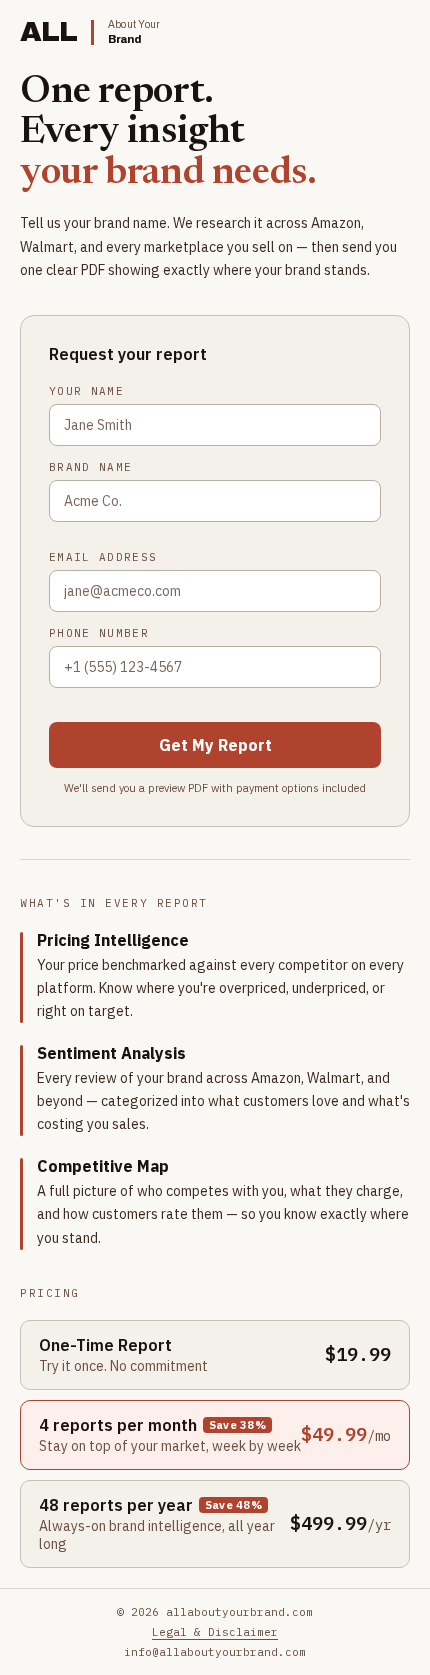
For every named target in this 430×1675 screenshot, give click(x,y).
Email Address (103, 557)
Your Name (86, 391)
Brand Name (90, 467)
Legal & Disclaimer (215, 1632)
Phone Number (99, 633)
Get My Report (215, 745)
